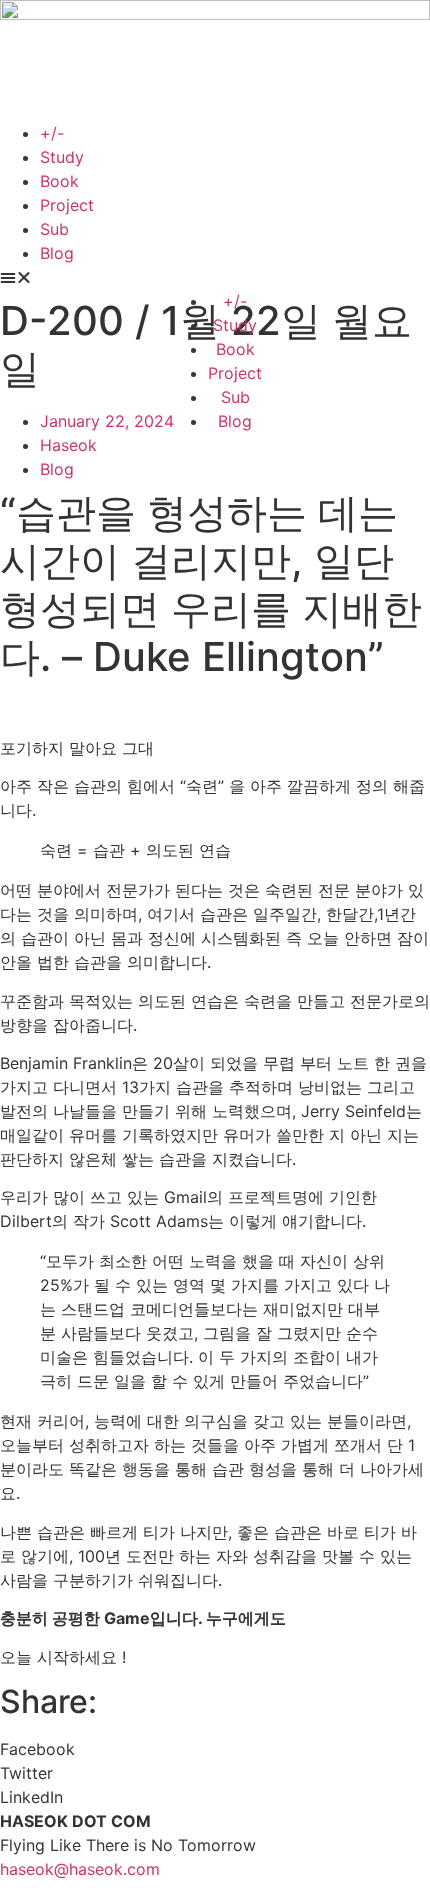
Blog (57, 253)
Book (59, 181)
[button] (215, 277)
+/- (52, 133)
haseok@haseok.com (80, 1869)
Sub (54, 229)
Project (67, 205)
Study (62, 157)
